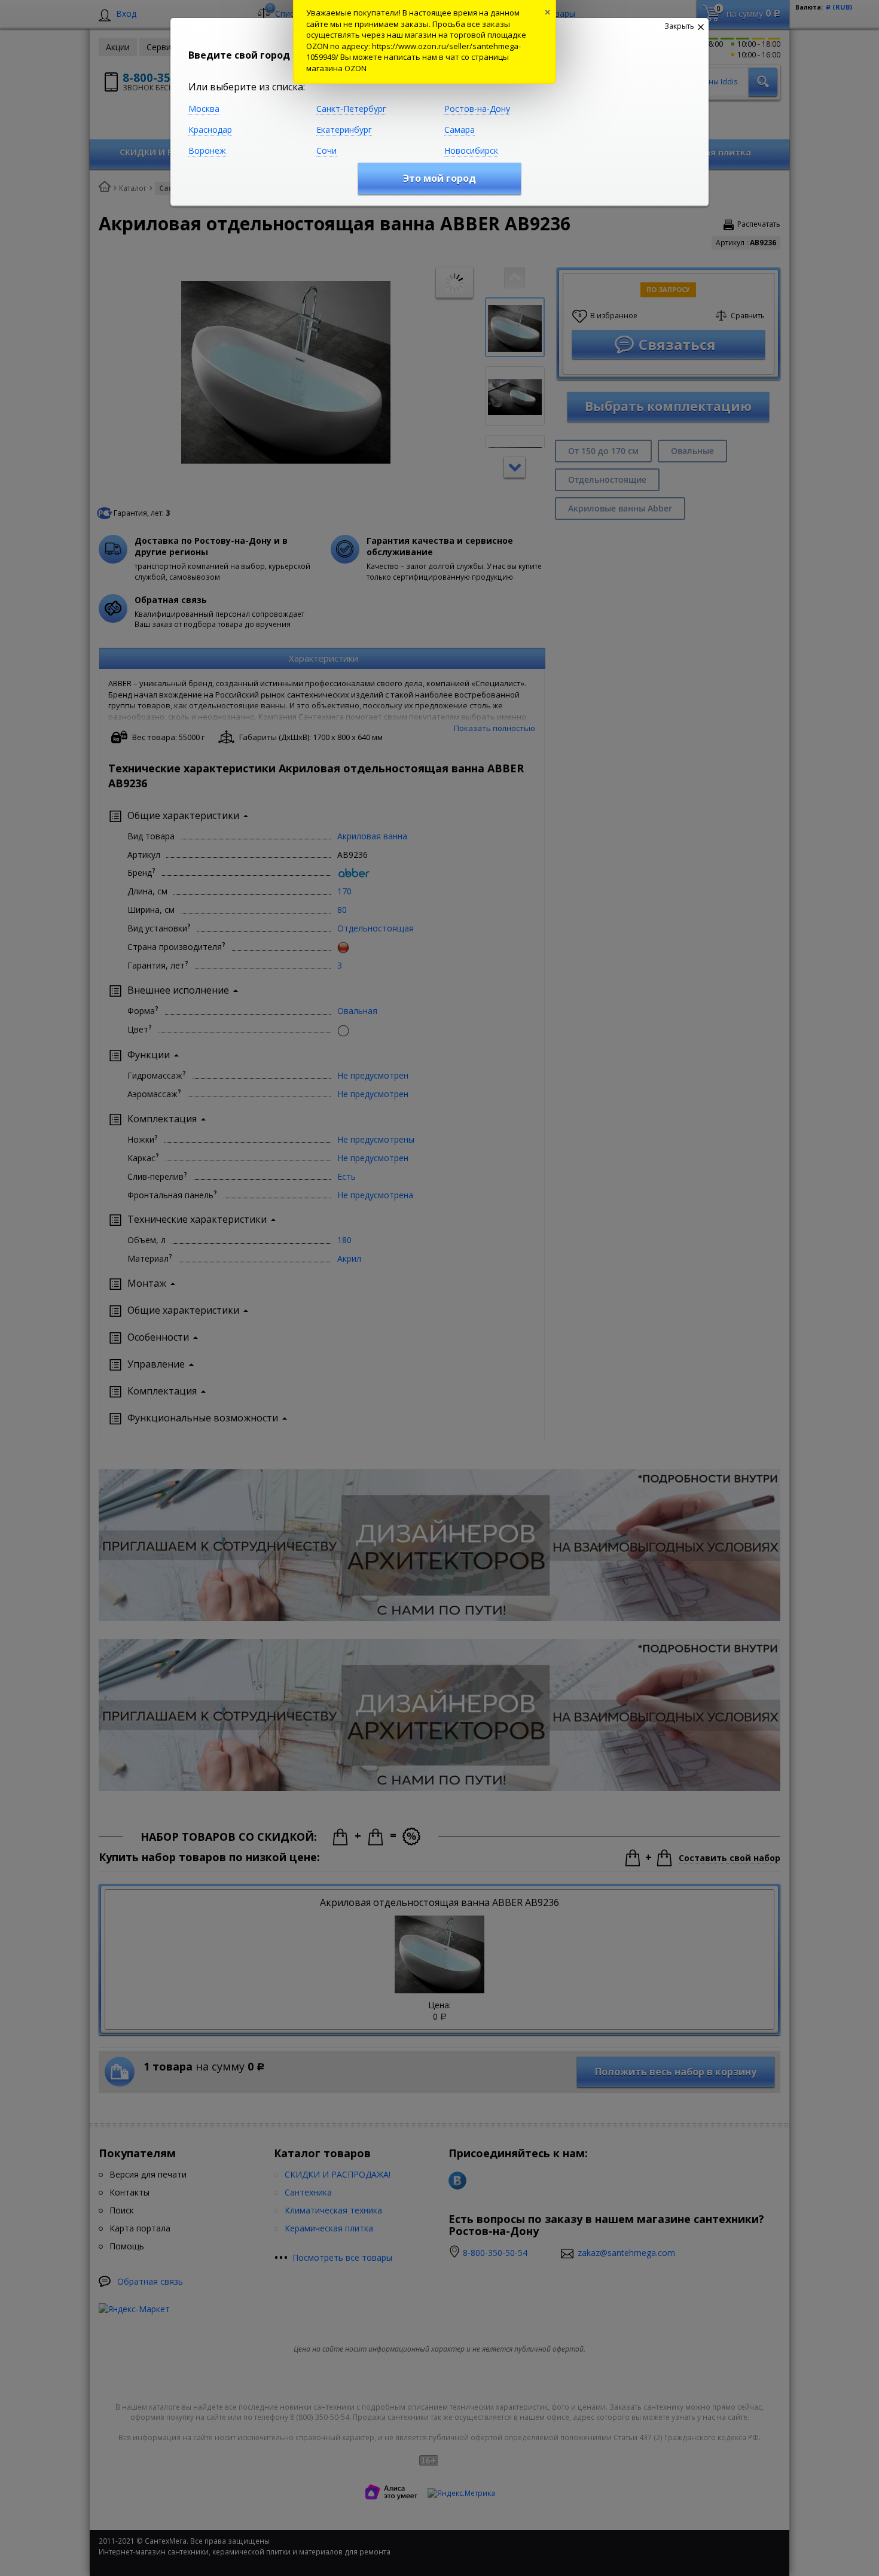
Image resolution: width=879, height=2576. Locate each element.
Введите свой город (239, 55)
